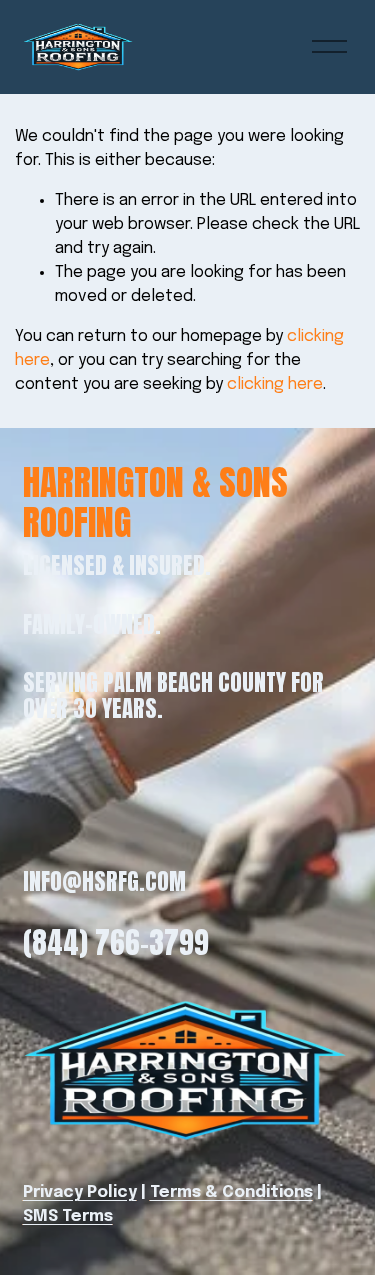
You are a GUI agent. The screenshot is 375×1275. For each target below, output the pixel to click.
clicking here (275, 384)
